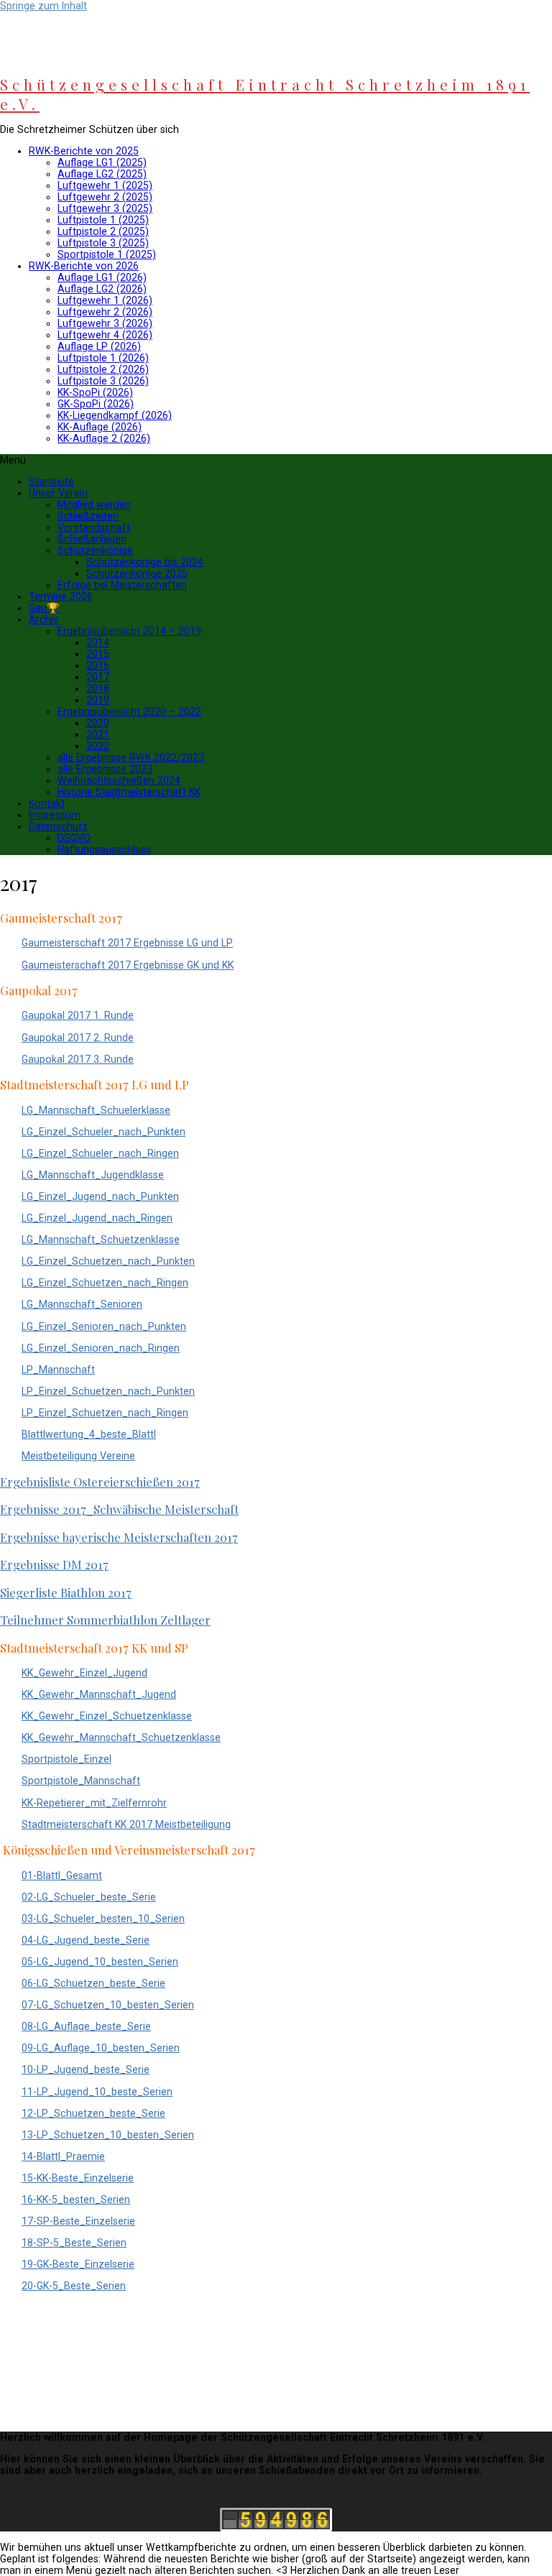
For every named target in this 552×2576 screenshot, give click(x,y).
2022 (98, 746)
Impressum (55, 815)
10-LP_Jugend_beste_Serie (86, 2069)
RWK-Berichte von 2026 (84, 266)
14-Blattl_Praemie (63, 2156)
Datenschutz (58, 826)
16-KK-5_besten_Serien (76, 2199)
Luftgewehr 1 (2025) (105, 185)
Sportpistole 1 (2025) (107, 254)
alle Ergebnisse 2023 (105, 769)
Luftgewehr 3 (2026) (105, 323)
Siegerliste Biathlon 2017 (66, 1592)
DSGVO (74, 838)
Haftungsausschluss (104, 849)
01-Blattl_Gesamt (62, 1875)
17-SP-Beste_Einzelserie (78, 2221)
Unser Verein (58, 493)
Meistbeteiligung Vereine (78, 1456)
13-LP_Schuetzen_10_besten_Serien (108, 2135)
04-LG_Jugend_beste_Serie (86, 1940)
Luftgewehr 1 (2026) (105, 300)
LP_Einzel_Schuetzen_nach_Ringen (105, 1413)
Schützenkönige (95, 550)
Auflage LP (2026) (99, 346)
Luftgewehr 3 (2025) (105, 208)
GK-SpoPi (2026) (96, 404)
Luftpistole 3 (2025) (103, 243)
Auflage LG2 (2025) (102, 174)
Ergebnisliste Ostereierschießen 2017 (100, 1482)
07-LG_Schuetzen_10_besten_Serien (108, 2005)
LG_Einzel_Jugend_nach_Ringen (97, 1218)
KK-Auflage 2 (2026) (104, 438)
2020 (98, 723)
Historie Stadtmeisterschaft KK (129, 792)
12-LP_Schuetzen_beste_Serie (93, 2113)
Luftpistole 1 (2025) (103, 220)
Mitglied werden (94, 504)
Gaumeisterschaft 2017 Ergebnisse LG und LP (127, 943)
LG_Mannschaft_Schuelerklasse (96, 1110)
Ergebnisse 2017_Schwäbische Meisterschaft (119, 1509)
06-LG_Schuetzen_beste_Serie (93, 1983)
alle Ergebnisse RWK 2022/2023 (131, 757)
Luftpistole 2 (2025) (103, 231)
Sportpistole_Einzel (66, 1759)
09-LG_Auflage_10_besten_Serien (101, 2048)
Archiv (43, 619)
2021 (98, 734)
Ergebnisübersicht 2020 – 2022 (129, 711)
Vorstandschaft (94, 527)
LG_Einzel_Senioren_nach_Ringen (101, 1348)
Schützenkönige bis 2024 (145, 562)
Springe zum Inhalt (43, 6)
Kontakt (47, 803)
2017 (98, 677)
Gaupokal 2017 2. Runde (78, 1038)
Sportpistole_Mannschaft (81, 1781)
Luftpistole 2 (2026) (103, 369)
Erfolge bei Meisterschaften (122, 585)
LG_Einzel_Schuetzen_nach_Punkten (108, 1261)
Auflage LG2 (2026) (102, 289)
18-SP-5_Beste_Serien (74, 2243)
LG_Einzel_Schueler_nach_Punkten (103, 1132)
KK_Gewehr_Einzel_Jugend (84, 1673)
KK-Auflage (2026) (100, 427)
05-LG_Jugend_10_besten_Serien (100, 1962)
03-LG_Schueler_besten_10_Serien (103, 1919)
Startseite (51, 481)
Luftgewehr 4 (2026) (105, 335)
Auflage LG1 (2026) (102, 277)
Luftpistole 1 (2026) (103, 358)
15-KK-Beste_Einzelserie (78, 2178)
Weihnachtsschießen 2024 (119, 780)
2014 (98, 642)
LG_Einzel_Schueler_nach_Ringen (100, 1153)
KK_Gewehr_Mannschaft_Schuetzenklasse (121, 1737)
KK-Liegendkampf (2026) (115, 415)
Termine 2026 (61, 596)
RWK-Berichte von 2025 (84, 151)
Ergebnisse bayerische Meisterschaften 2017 (119, 1537)
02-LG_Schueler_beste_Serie (89, 1897)
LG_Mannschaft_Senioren (82, 1304)
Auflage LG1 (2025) (102, 162)
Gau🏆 (44, 608)
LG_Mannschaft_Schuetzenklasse (101, 1239)
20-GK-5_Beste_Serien (74, 2286)
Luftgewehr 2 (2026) (105, 312)
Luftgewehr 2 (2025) (105, 197)
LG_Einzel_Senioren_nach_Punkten (104, 1326)
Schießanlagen (92, 539)
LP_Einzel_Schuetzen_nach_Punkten (108, 1391)
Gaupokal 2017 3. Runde (78, 1059)
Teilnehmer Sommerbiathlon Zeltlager (105, 1620)
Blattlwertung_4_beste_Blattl (89, 1434)
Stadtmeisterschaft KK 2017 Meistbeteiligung (126, 1824)
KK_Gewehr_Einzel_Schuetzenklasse (107, 1716)
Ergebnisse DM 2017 (54, 1564)
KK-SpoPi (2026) (95, 392)
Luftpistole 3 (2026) (103, 381)
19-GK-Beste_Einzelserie (78, 2264)
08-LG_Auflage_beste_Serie (86, 2026)
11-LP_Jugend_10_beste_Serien (97, 2092)
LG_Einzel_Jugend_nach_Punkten (100, 1196)
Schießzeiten (88, 516)
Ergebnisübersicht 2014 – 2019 (129, 631)
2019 (98, 700)
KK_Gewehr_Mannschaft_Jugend (99, 1694)
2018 (98, 688)
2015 (98, 654)
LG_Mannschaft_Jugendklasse (93, 1175)
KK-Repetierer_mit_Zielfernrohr (94, 1803)
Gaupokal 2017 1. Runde (78, 1015)
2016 (98, 665)
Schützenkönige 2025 (137, 573)
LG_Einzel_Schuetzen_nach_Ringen (105, 1283)
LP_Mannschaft (58, 1370)
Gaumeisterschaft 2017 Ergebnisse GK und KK (128, 965)
